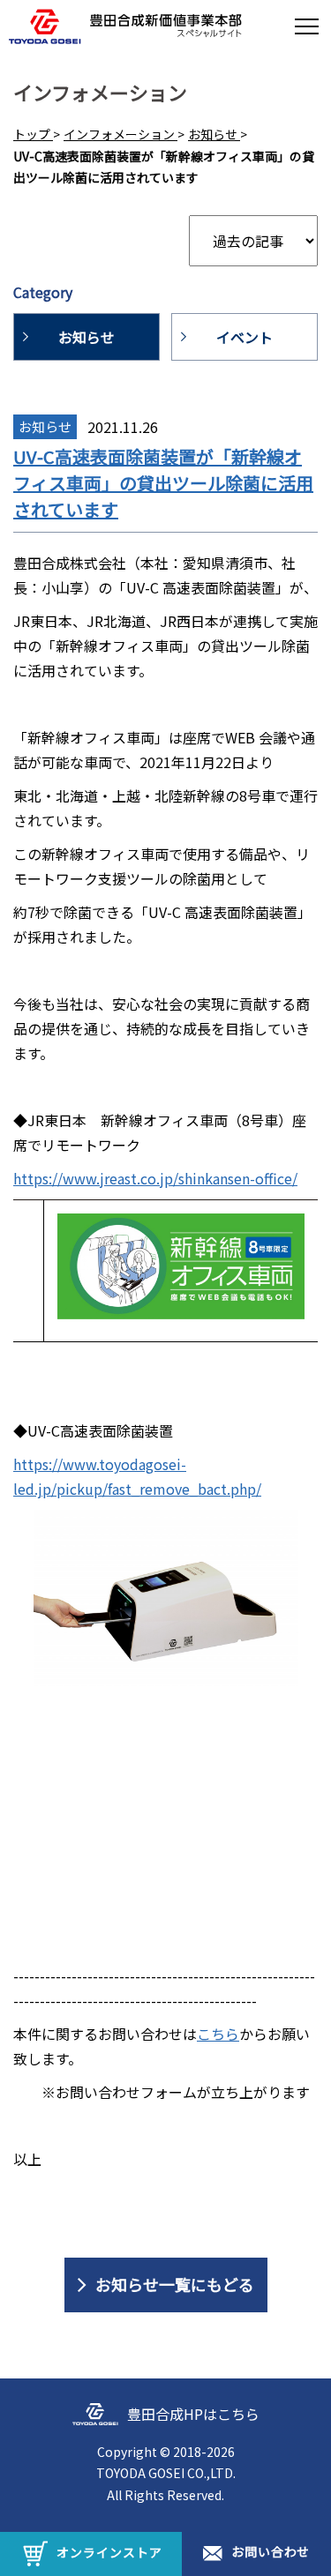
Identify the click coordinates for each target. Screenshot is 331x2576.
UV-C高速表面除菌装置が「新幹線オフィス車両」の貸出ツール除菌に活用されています (163, 483)
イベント (244, 337)
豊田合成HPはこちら (193, 2414)
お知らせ (87, 337)
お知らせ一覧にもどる (175, 2284)
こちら (218, 2034)
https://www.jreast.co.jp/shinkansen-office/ (155, 1178)
